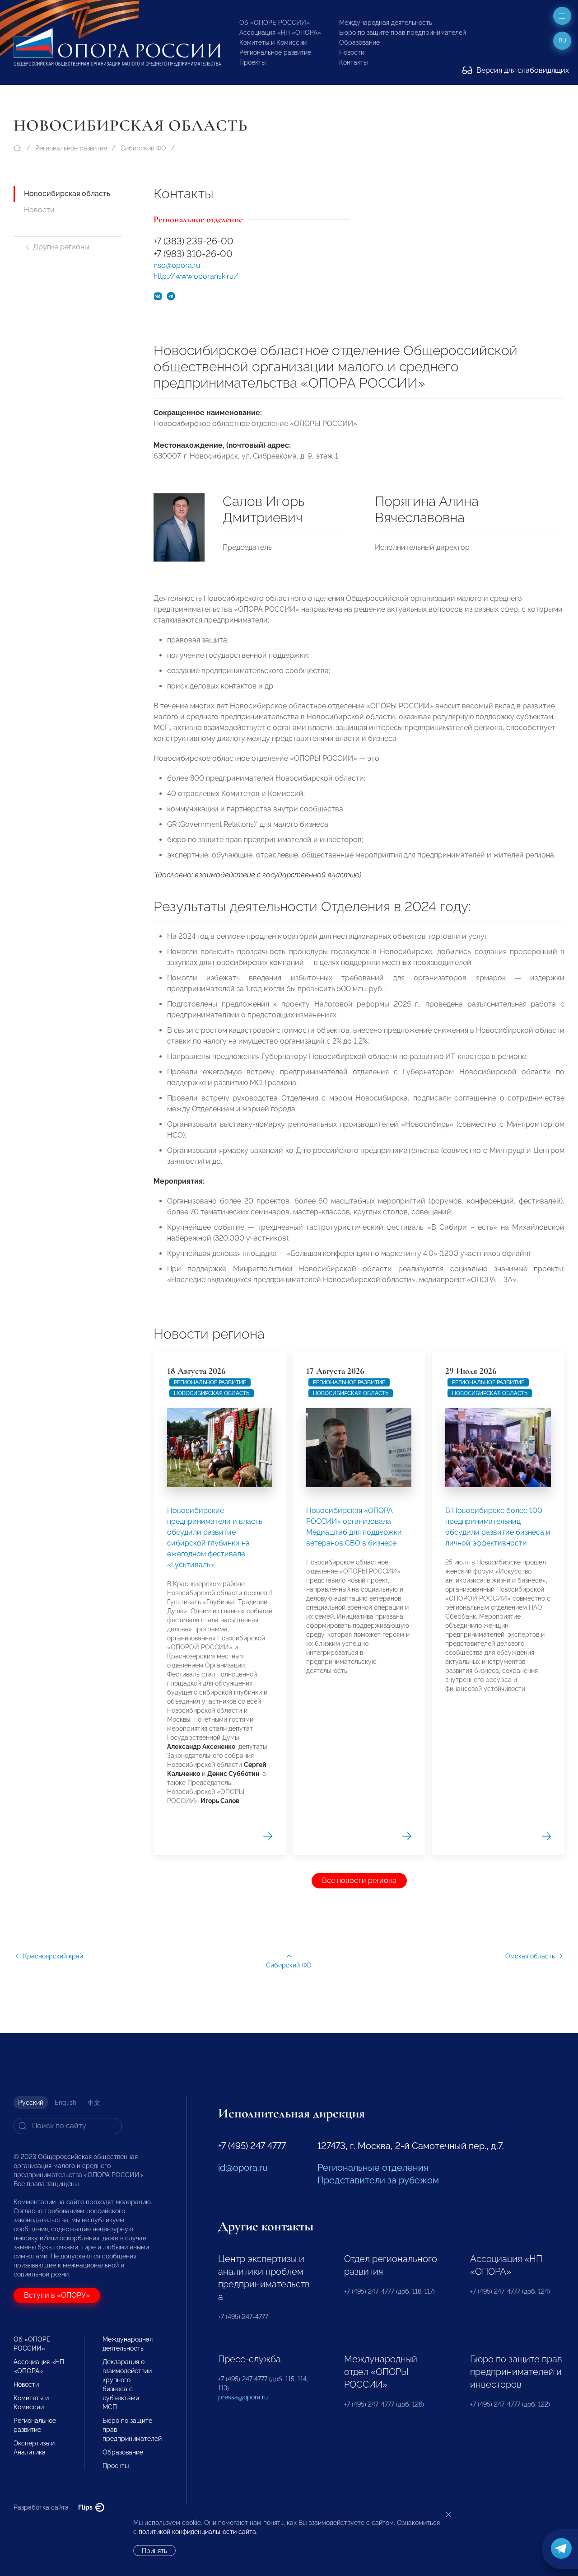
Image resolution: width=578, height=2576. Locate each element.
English (65, 2103)
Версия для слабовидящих (522, 70)
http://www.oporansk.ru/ (196, 276)
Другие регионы (61, 247)
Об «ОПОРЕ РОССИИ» (275, 23)
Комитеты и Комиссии (273, 42)
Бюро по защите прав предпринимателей (403, 33)
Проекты (252, 62)
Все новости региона (359, 1880)
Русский (31, 2103)
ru (562, 41)
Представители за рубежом (378, 2180)
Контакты (353, 62)
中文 (94, 2103)
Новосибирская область (67, 194)
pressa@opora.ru (243, 2397)
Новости (352, 52)
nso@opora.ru (177, 265)
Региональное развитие (275, 52)
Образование (359, 42)
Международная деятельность (386, 23)
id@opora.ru (243, 2168)
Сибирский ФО (143, 148)
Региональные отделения (373, 2168)
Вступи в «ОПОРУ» (57, 2295)
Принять (154, 2551)
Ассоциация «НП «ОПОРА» (280, 33)
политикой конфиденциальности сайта (197, 2532)
